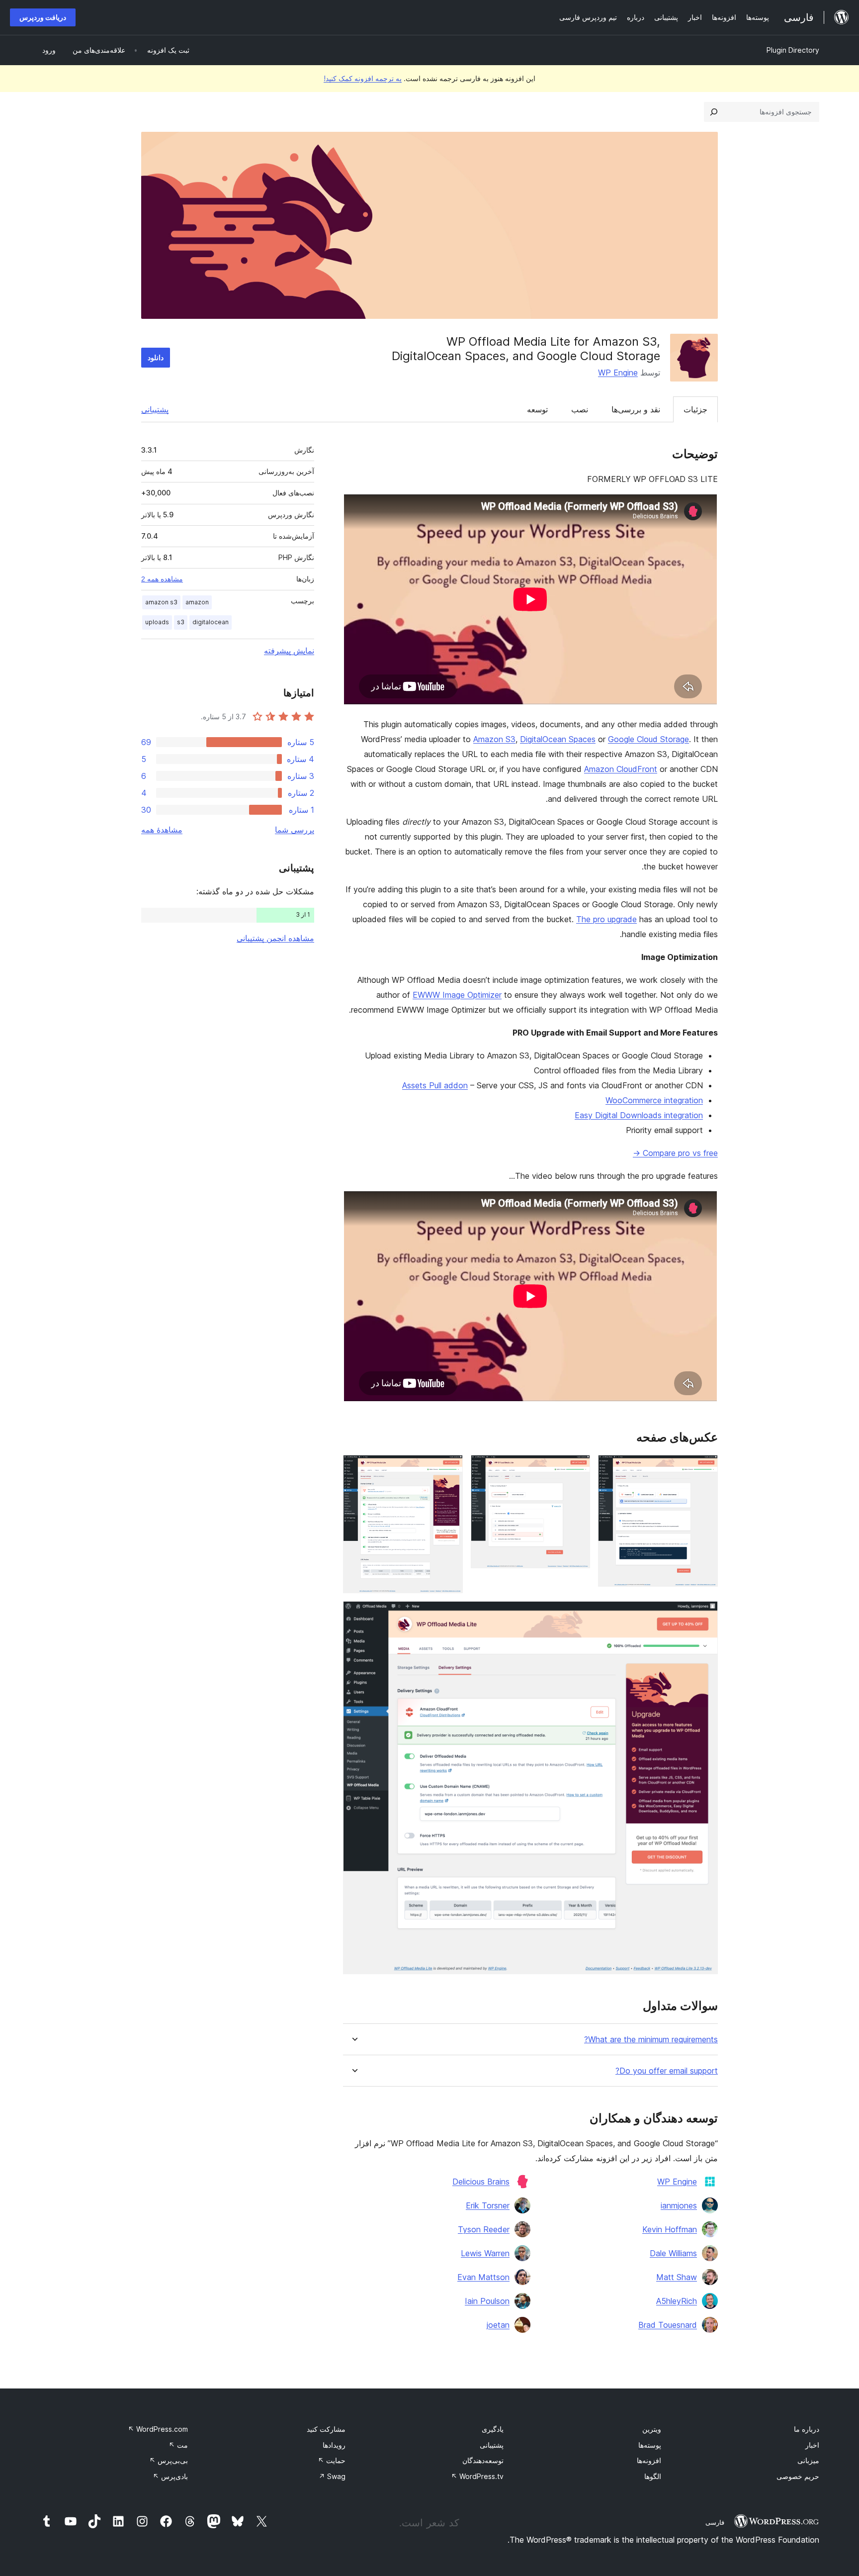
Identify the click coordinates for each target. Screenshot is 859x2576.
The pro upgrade (606, 919)
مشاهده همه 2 (162, 579)
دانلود (156, 357)
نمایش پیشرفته (289, 651)
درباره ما (807, 2429)
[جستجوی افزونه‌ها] (714, 112)
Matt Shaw (677, 2277)
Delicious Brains (481, 2182)
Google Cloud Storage (648, 739)
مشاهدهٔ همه (162, 830)
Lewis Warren (485, 2253)
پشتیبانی (155, 409)
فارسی (715, 2522)
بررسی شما (295, 830)
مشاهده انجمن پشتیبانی (275, 938)
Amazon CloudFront (621, 769)
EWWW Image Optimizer (457, 995)
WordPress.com (158, 2429)
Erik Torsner (488, 2205)
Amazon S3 (494, 739)
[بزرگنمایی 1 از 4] (704, 1468)
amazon (197, 602)
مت (178, 2445)
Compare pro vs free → (675, 1153)
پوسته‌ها (650, 2445)
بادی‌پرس (170, 2476)
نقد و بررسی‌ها (636, 409)
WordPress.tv (477, 2476)
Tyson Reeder (484, 2229)
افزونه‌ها (649, 2460)
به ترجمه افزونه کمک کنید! (363, 78)
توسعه (537, 409)
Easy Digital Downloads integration (639, 1115)
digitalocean (211, 622)
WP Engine (618, 373)
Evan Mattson (483, 2277)
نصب (580, 409)
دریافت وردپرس (43, 17)
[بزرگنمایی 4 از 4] (704, 1615)
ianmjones (679, 2205)
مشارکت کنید (326, 2429)
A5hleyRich (677, 2301)
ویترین (652, 2429)
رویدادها (334, 2445)
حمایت (332, 2460)
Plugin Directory (793, 50)
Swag (332, 2476)
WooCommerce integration (654, 1100)
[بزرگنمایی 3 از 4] (449, 1468)
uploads (157, 622)
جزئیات (695, 409)
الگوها (653, 2476)
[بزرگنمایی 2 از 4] (577, 1468)
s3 (181, 622)
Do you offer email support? (667, 2071)
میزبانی (808, 2460)
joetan (498, 2325)
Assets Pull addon (435, 1085)
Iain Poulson (487, 2301)
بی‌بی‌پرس (169, 2460)
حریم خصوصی (798, 2476)
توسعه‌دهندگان (483, 2460)
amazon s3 (161, 602)
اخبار (812, 2445)
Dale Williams (673, 2253)
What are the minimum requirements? (651, 2040)
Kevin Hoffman (670, 2229)
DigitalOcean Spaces (558, 739)
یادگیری (493, 2429)
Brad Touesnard (668, 2325)
